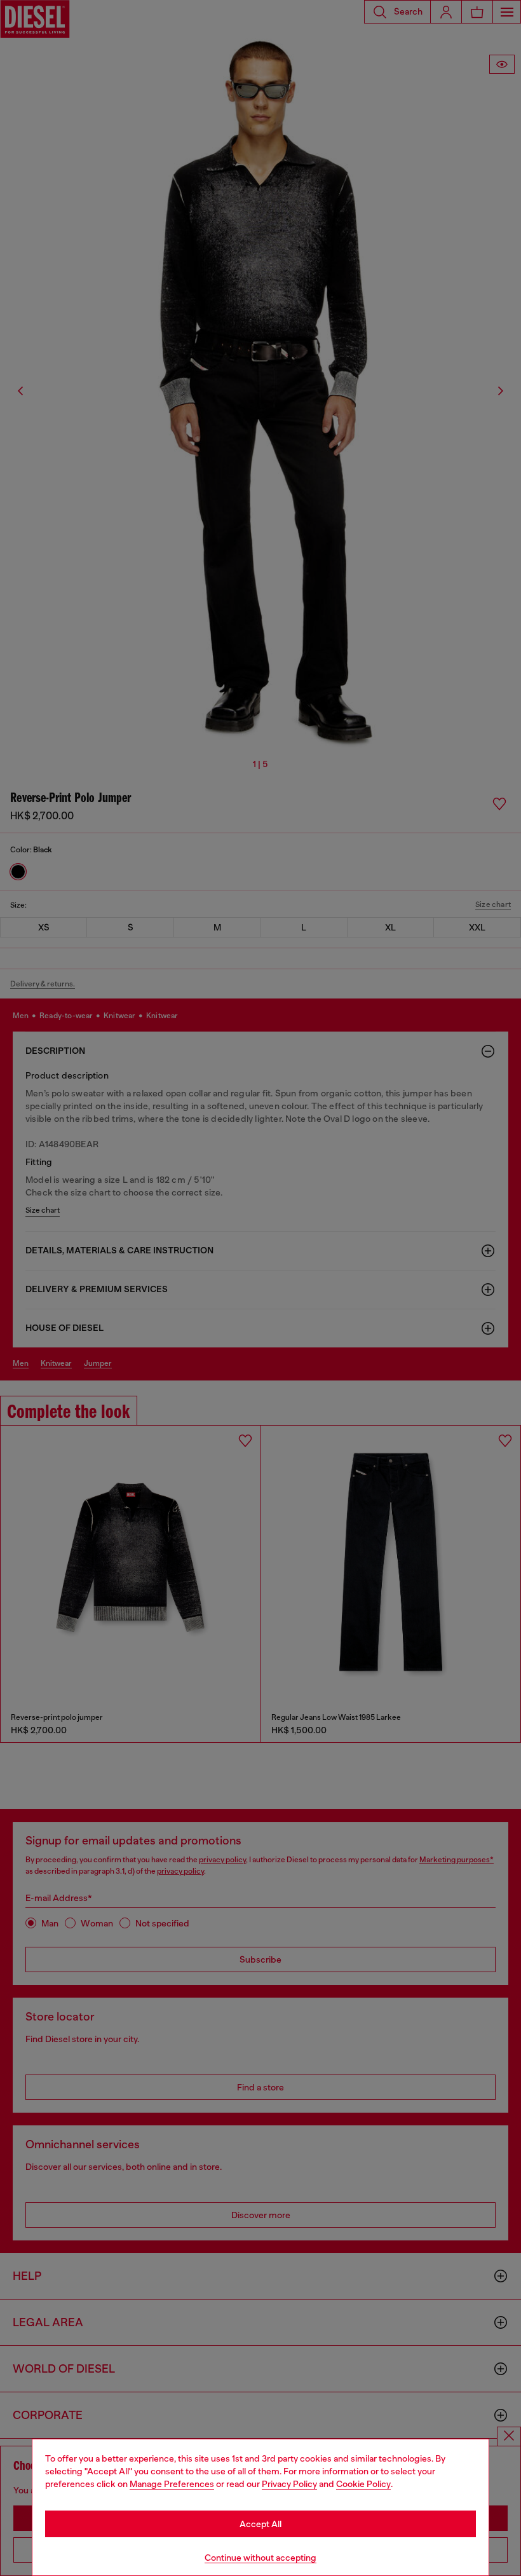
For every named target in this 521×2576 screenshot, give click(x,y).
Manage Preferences (172, 2484)
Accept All (260, 2524)
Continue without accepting (260, 2558)
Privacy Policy (289, 2484)
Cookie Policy (363, 2484)
